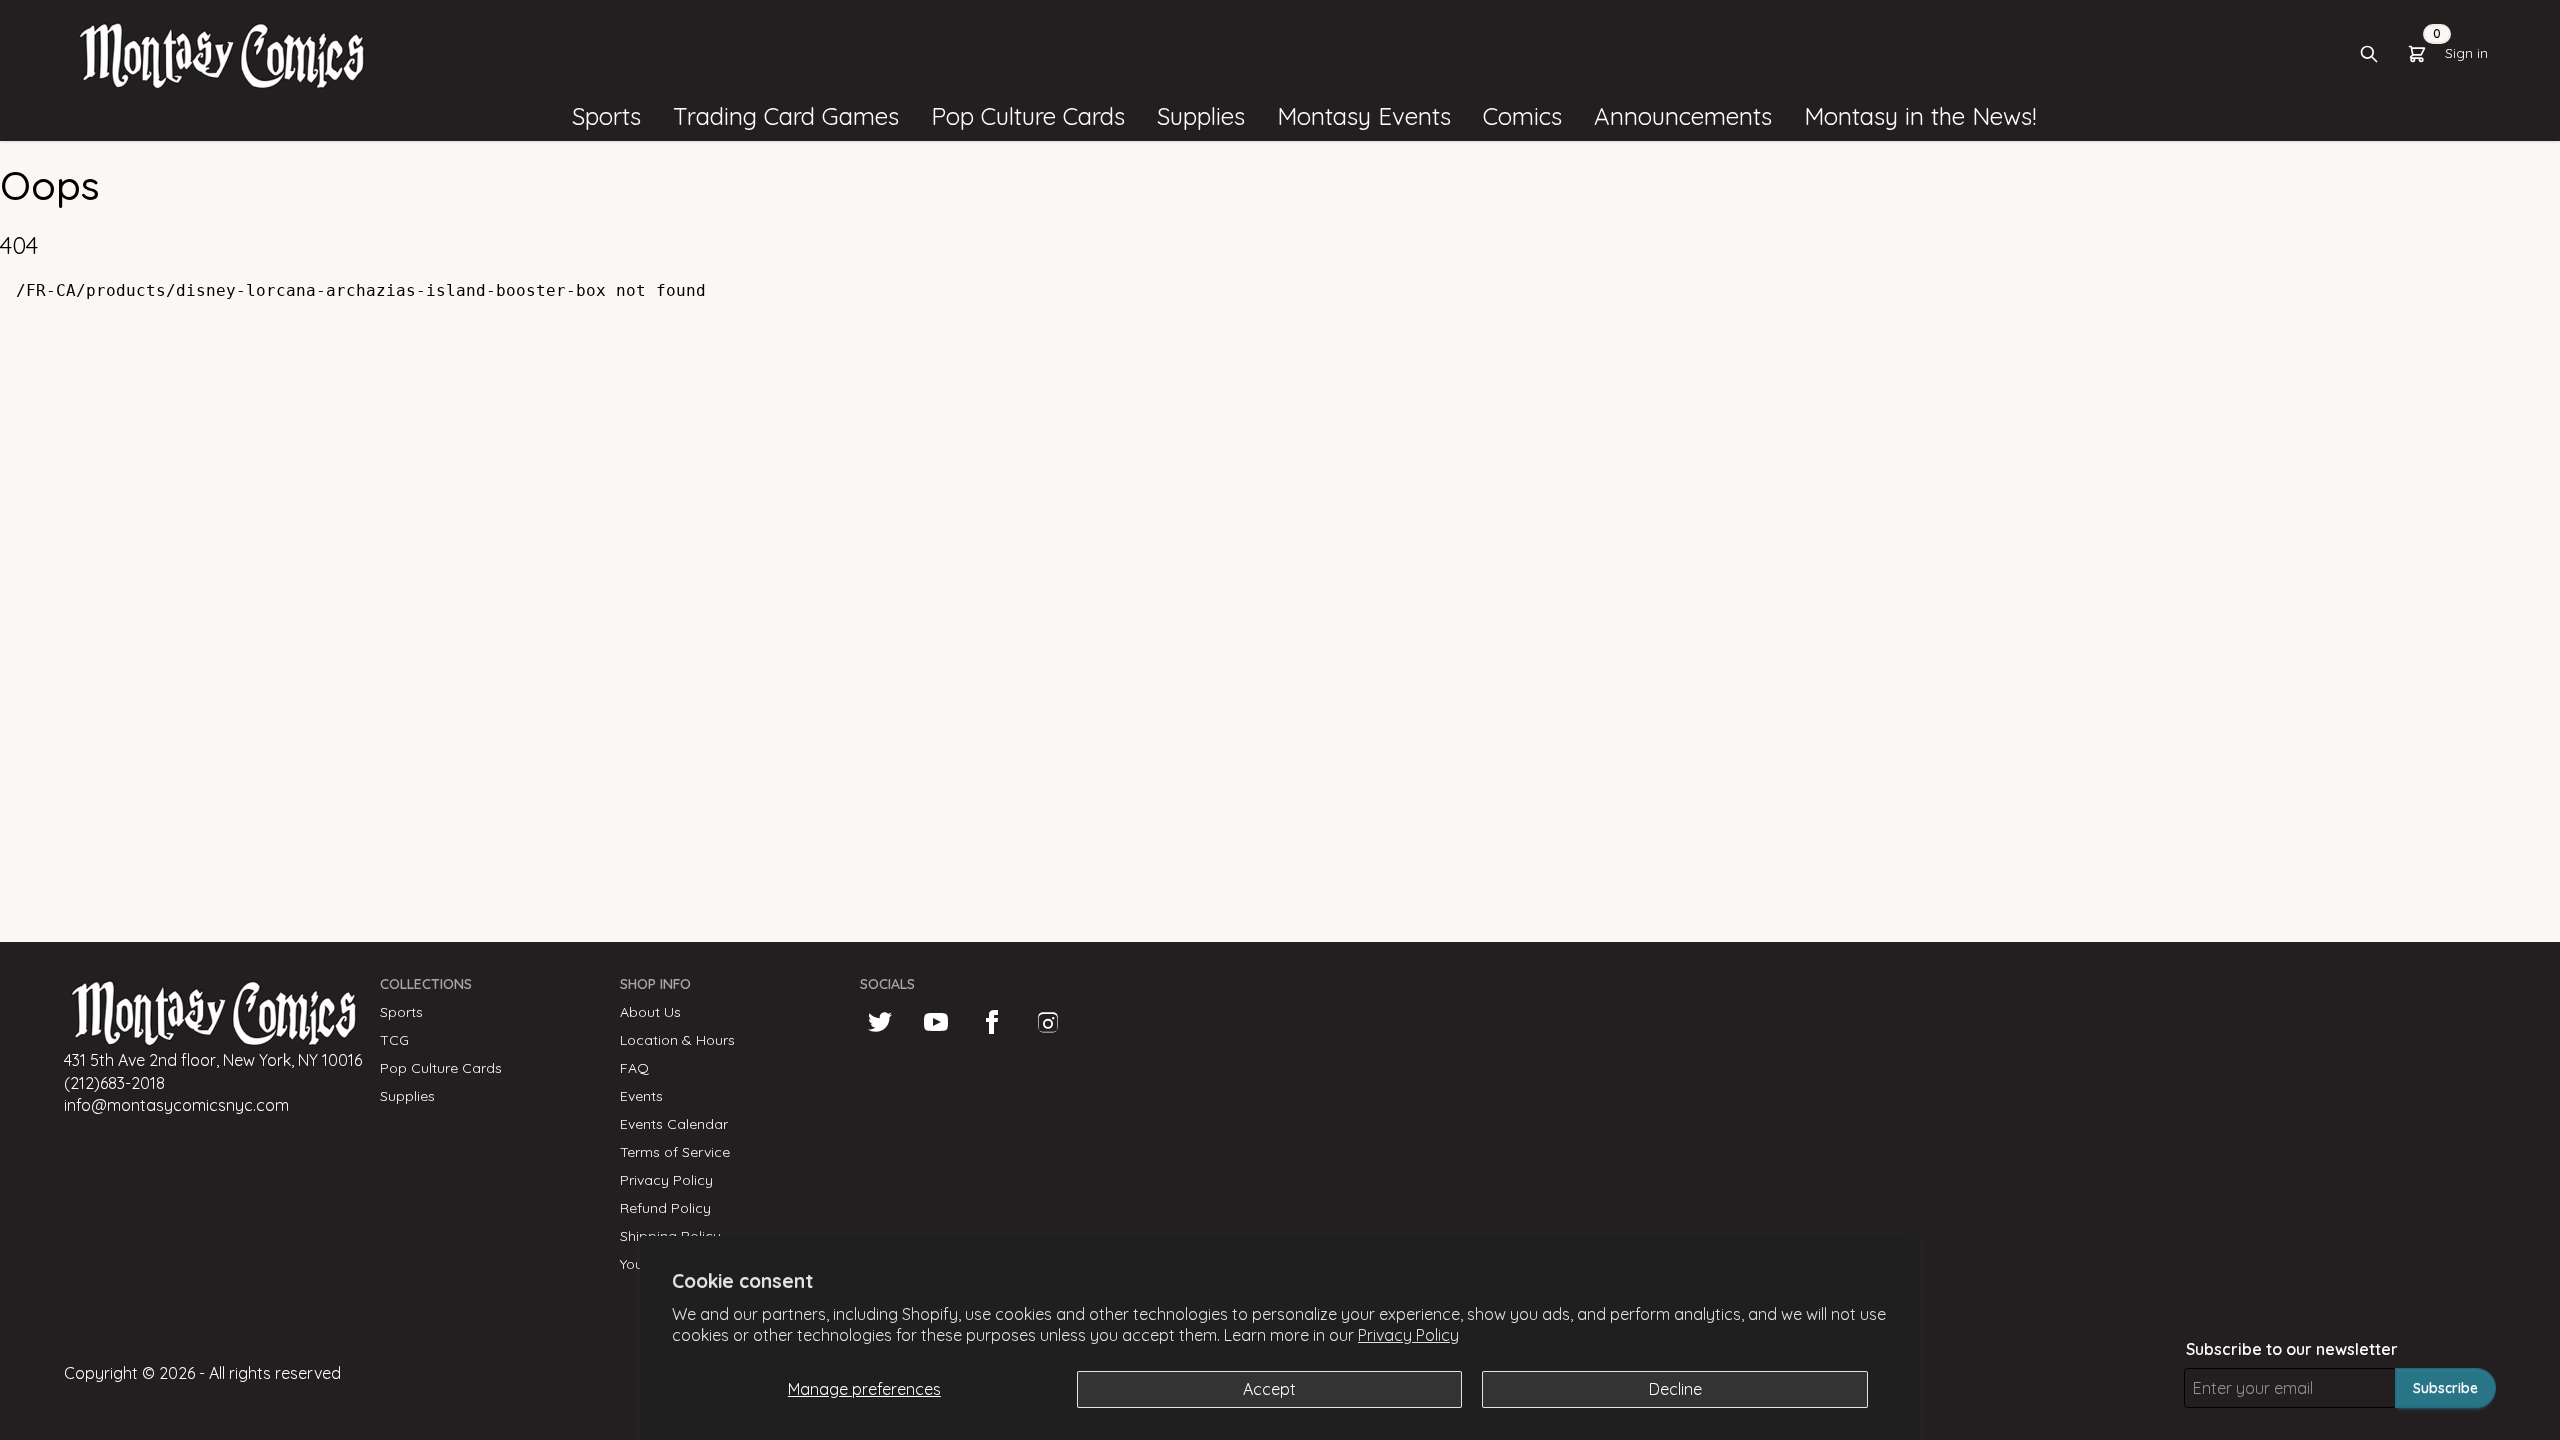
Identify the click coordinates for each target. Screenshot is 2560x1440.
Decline (1675, 1389)
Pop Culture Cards (441, 1068)
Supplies (407, 1096)
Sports (401, 1012)
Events (641, 1096)
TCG (394, 1040)
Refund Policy (665, 1208)
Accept (1269, 1389)
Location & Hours (677, 1040)
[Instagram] (1048, 1022)
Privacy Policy (1408, 1335)
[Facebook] (992, 1022)
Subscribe (2445, 1388)
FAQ (634, 1068)
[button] (606, 117)
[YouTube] (936, 1022)
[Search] (2369, 54)
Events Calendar (674, 1124)
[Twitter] (880, 1022)
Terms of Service (675, 1152)
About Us (650, 1012)
